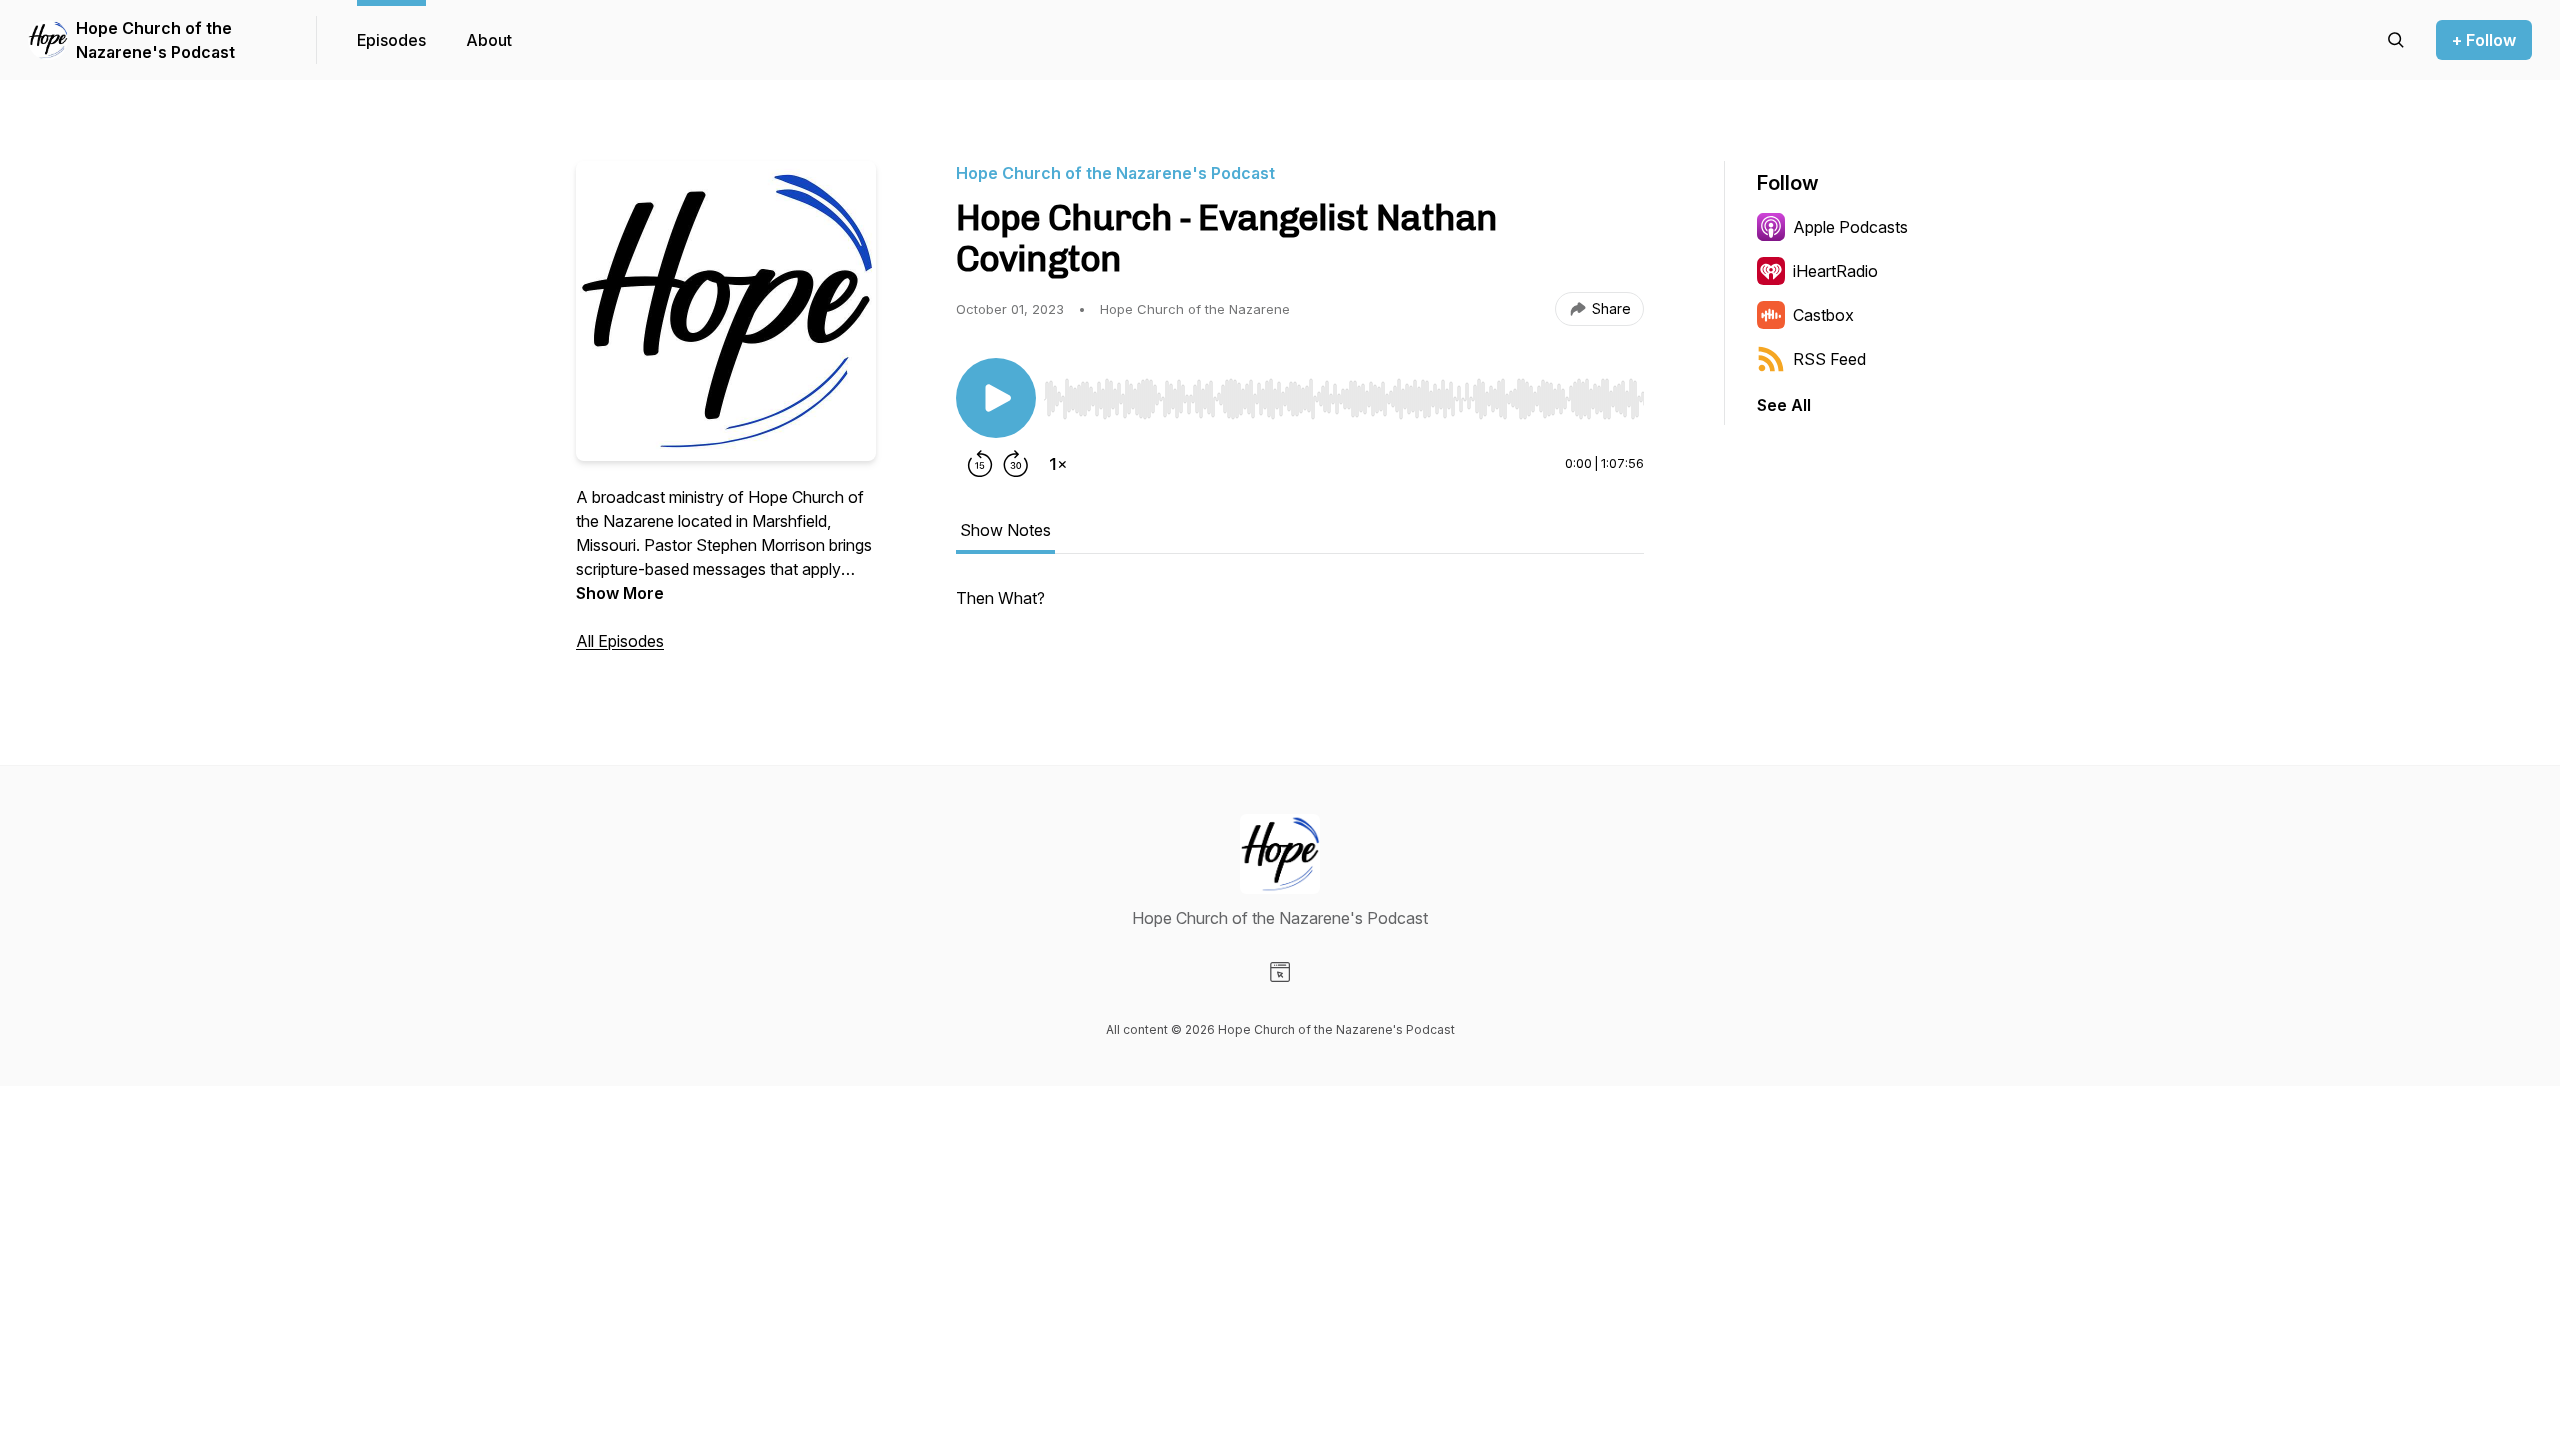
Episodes (391, 40)
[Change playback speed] (1058, 464)
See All (1784, 405)
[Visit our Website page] (1280, 972)
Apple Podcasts (1850, 227)
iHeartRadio (1835, 271)
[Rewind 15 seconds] (980, 464)
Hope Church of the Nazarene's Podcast (155, 40)
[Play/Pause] (996, 398)
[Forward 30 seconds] (1016, 464)
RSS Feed (1829, 359)
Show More (620, 593)
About (489, 40)
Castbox (1823, 315)
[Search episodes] (2396, 40)
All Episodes (620, 641)
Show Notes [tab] (1005, 530)
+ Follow (2484, 40)
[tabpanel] (1300, 608)
